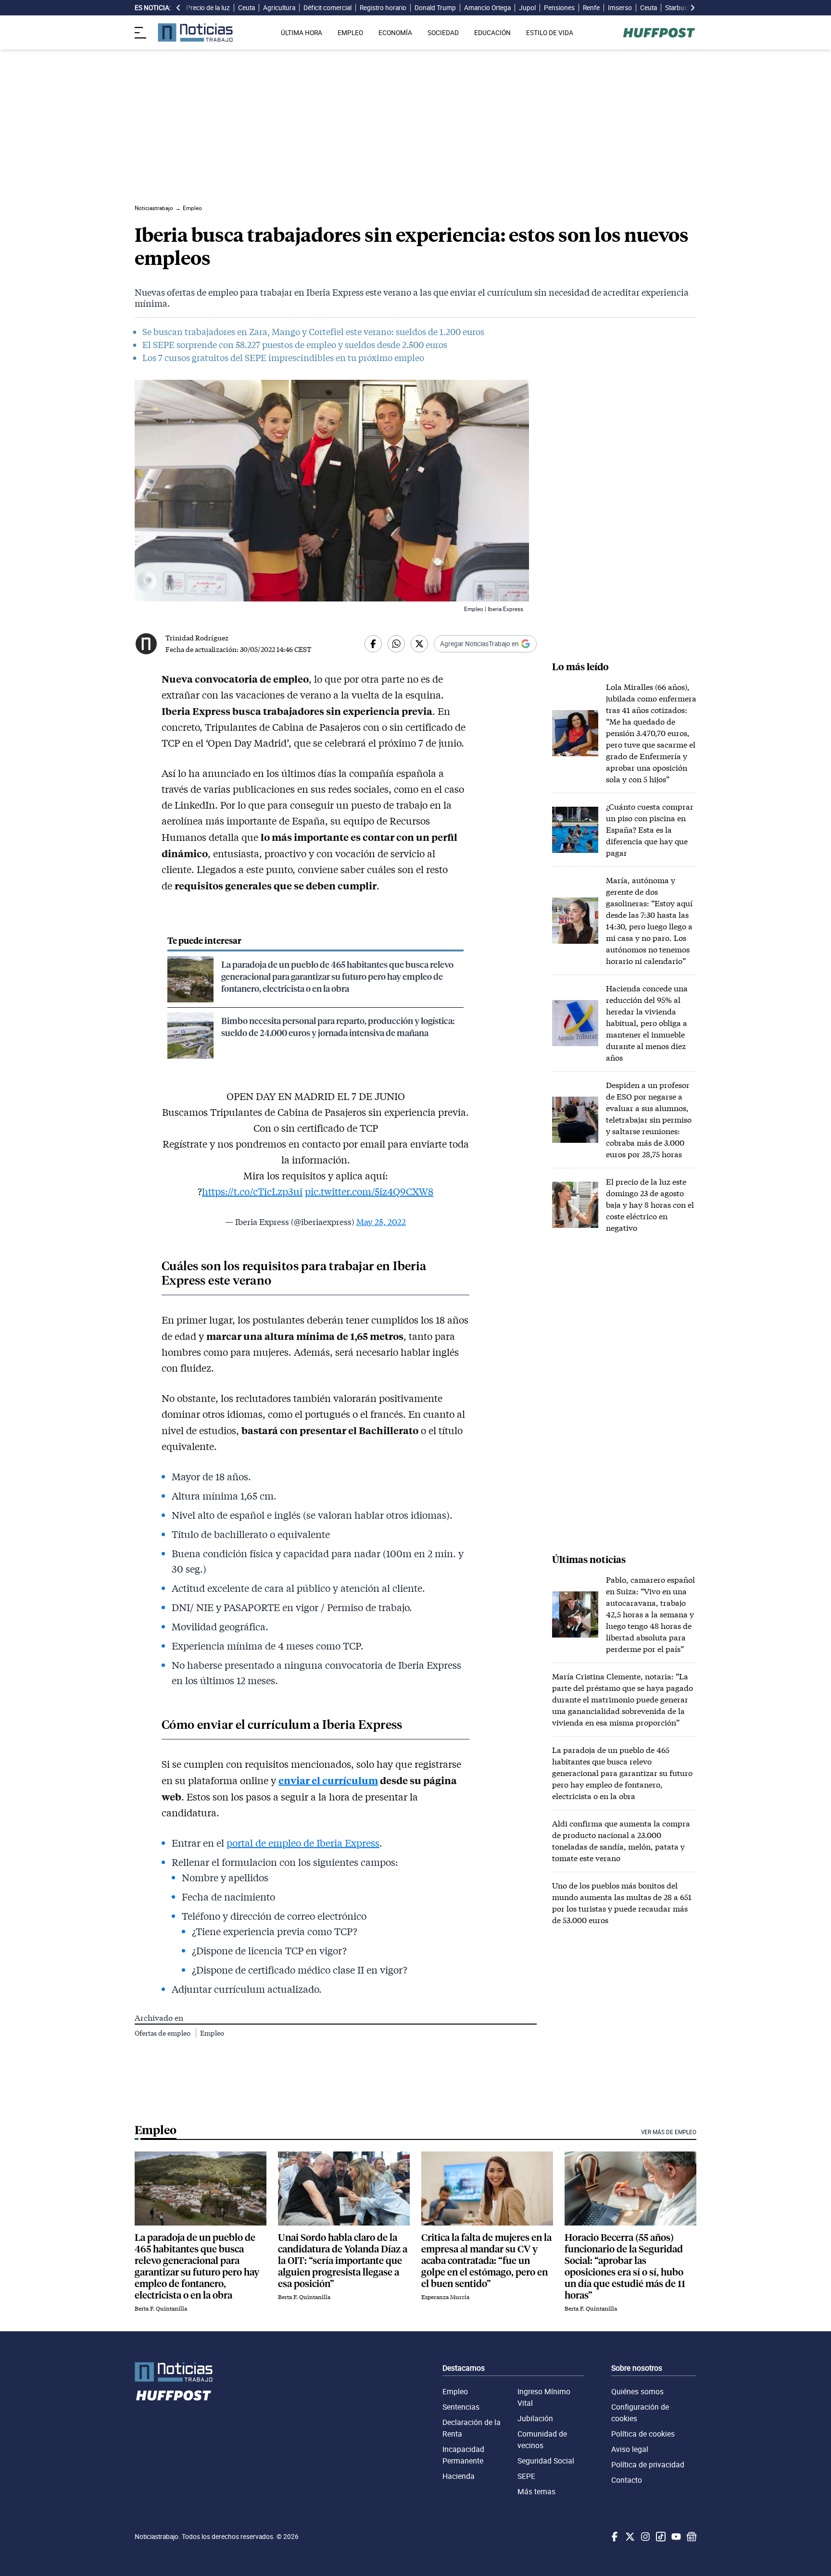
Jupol (527, 8)
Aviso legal (630, 2449)
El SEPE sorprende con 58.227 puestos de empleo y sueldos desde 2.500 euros (295, 345)
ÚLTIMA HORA (302, 33)
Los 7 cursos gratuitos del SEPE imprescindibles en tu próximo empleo (283, 358)
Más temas (536, 2491)
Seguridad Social (546, 2461)
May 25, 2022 (381, 1222)
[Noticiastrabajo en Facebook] (614, 2537)
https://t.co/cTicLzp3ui (252, 1191)
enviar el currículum (328, 1780)
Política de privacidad (648, 2464)
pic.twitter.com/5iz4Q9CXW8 (369, 1191)
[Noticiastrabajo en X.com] (629, 2537)
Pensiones (559, 8)
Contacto (627, 2480)
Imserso (620, 8)
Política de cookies (643, 2434)
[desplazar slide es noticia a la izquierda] (178, 8)
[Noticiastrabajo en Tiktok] (660, 2537)
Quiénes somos (637, 2391)
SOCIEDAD (443, 33)
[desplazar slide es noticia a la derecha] (692, 8)
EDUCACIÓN (492, 33)
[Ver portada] (195, 32)
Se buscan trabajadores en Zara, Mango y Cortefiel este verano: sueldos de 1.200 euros (313, 332)
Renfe (591, 8)
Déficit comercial (327, 8)
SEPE (526, 2476)
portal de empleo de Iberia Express (303, 1843)
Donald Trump (435, 8)
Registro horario (383, 8)
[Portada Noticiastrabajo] (174, 2372)
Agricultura (279, 8)
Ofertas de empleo (163, 2033)
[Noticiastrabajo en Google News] (691, 2537)
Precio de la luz (208, 8)
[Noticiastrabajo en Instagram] (644, 2537)
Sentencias (461, 2407)
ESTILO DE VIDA (550, 33)
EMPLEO (350, 33)
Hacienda (459, 2476)
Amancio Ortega (487, 8)
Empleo (212, 2033)
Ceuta (246, 8)
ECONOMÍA (395, 33)
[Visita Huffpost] (659, 33)
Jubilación (535, 2418)
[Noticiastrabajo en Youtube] (675, 2537)
